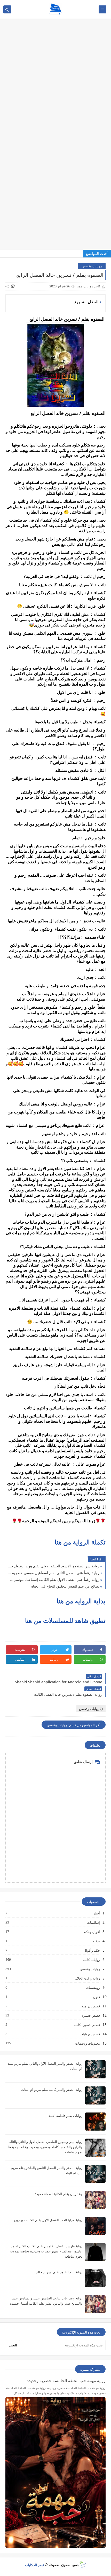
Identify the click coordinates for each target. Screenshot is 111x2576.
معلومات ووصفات (87, 2043)
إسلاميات (93, 1922)
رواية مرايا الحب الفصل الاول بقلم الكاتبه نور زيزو (48, 2220)
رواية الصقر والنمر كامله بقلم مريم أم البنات (52, 2090)
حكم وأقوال (92, 1950)
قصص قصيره (90, 2015)
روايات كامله (91, 1960)
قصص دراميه (91, 2006)
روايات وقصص (92, 266)
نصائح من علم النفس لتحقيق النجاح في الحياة (65, 1586)
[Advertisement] (55, 56)
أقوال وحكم (92, 1932)
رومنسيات (93, 1987)
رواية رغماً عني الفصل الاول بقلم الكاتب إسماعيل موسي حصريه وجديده (54, 1579)
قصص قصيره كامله (86, 2025)
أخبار (96, 1913)
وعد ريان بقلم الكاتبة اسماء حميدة (58, 2194)
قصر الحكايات (35, 2565)
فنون (96, 1997)
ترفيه (96, 1941)
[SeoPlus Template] (83, 2565)
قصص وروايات (90, 2034)
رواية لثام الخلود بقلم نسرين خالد (59, 2272)
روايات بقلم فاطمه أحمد (65, 2116)
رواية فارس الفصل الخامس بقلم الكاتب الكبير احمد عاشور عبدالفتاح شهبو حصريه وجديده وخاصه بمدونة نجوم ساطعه (46, 2251)
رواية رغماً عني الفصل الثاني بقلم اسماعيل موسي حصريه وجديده (54, 1573)
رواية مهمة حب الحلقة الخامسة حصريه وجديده (66, 2381)
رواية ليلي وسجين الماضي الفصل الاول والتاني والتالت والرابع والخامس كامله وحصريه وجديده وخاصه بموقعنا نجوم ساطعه (45, 2147)
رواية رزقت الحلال (87, 1978)
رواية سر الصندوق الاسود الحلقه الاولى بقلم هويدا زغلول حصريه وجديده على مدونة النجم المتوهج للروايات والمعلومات (54, 1566)
